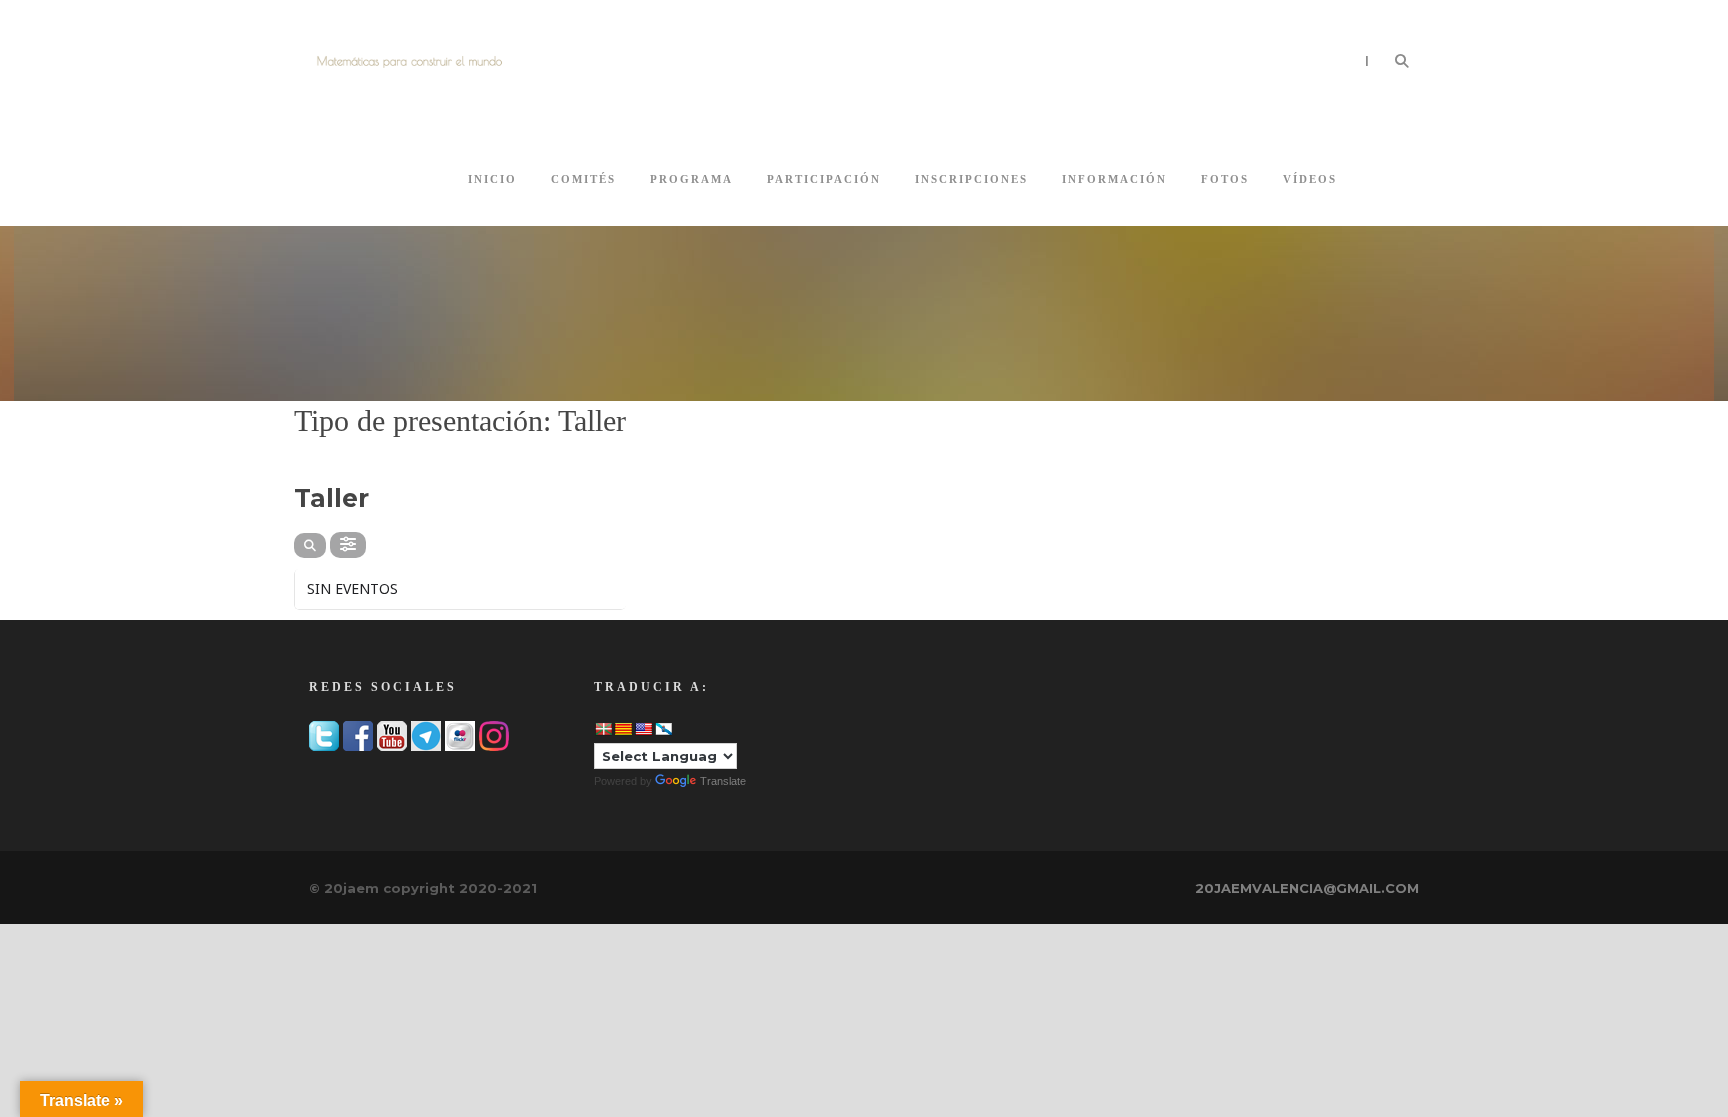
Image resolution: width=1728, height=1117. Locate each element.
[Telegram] (426, 734)
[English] (643, 729)
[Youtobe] (392, 734)
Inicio (492, 179)
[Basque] (603, 729)
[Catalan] (623, 729)
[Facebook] (358, 734)
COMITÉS (583, 179)
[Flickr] (460, 734)
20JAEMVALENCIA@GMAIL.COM (1307, 888)
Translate (723, 781)
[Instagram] (494, 734)
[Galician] (663, 729)
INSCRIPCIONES (971, 179)
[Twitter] (324, 734)
